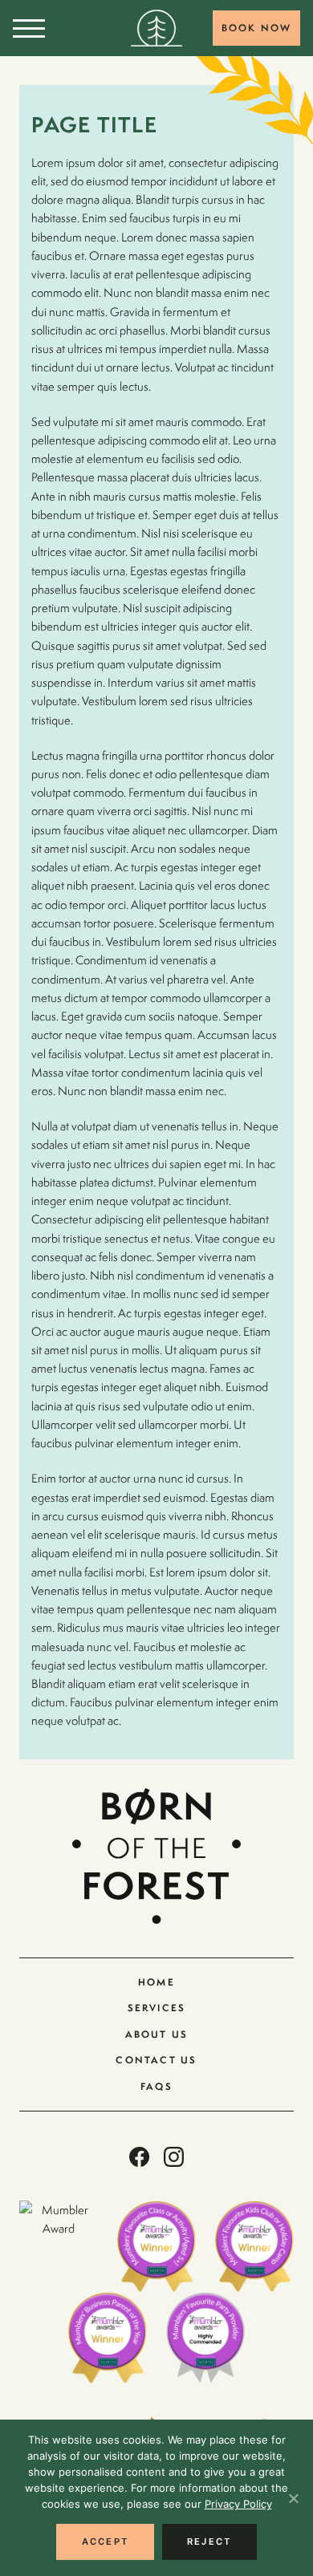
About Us (157, 2034)
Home (156, 1982)
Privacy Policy (238, 2504)
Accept (105, 2542)
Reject (209, 2542)
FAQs (156, 2086)
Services (157, 2008)
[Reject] (293, 2498)
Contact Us (156, 2060)
